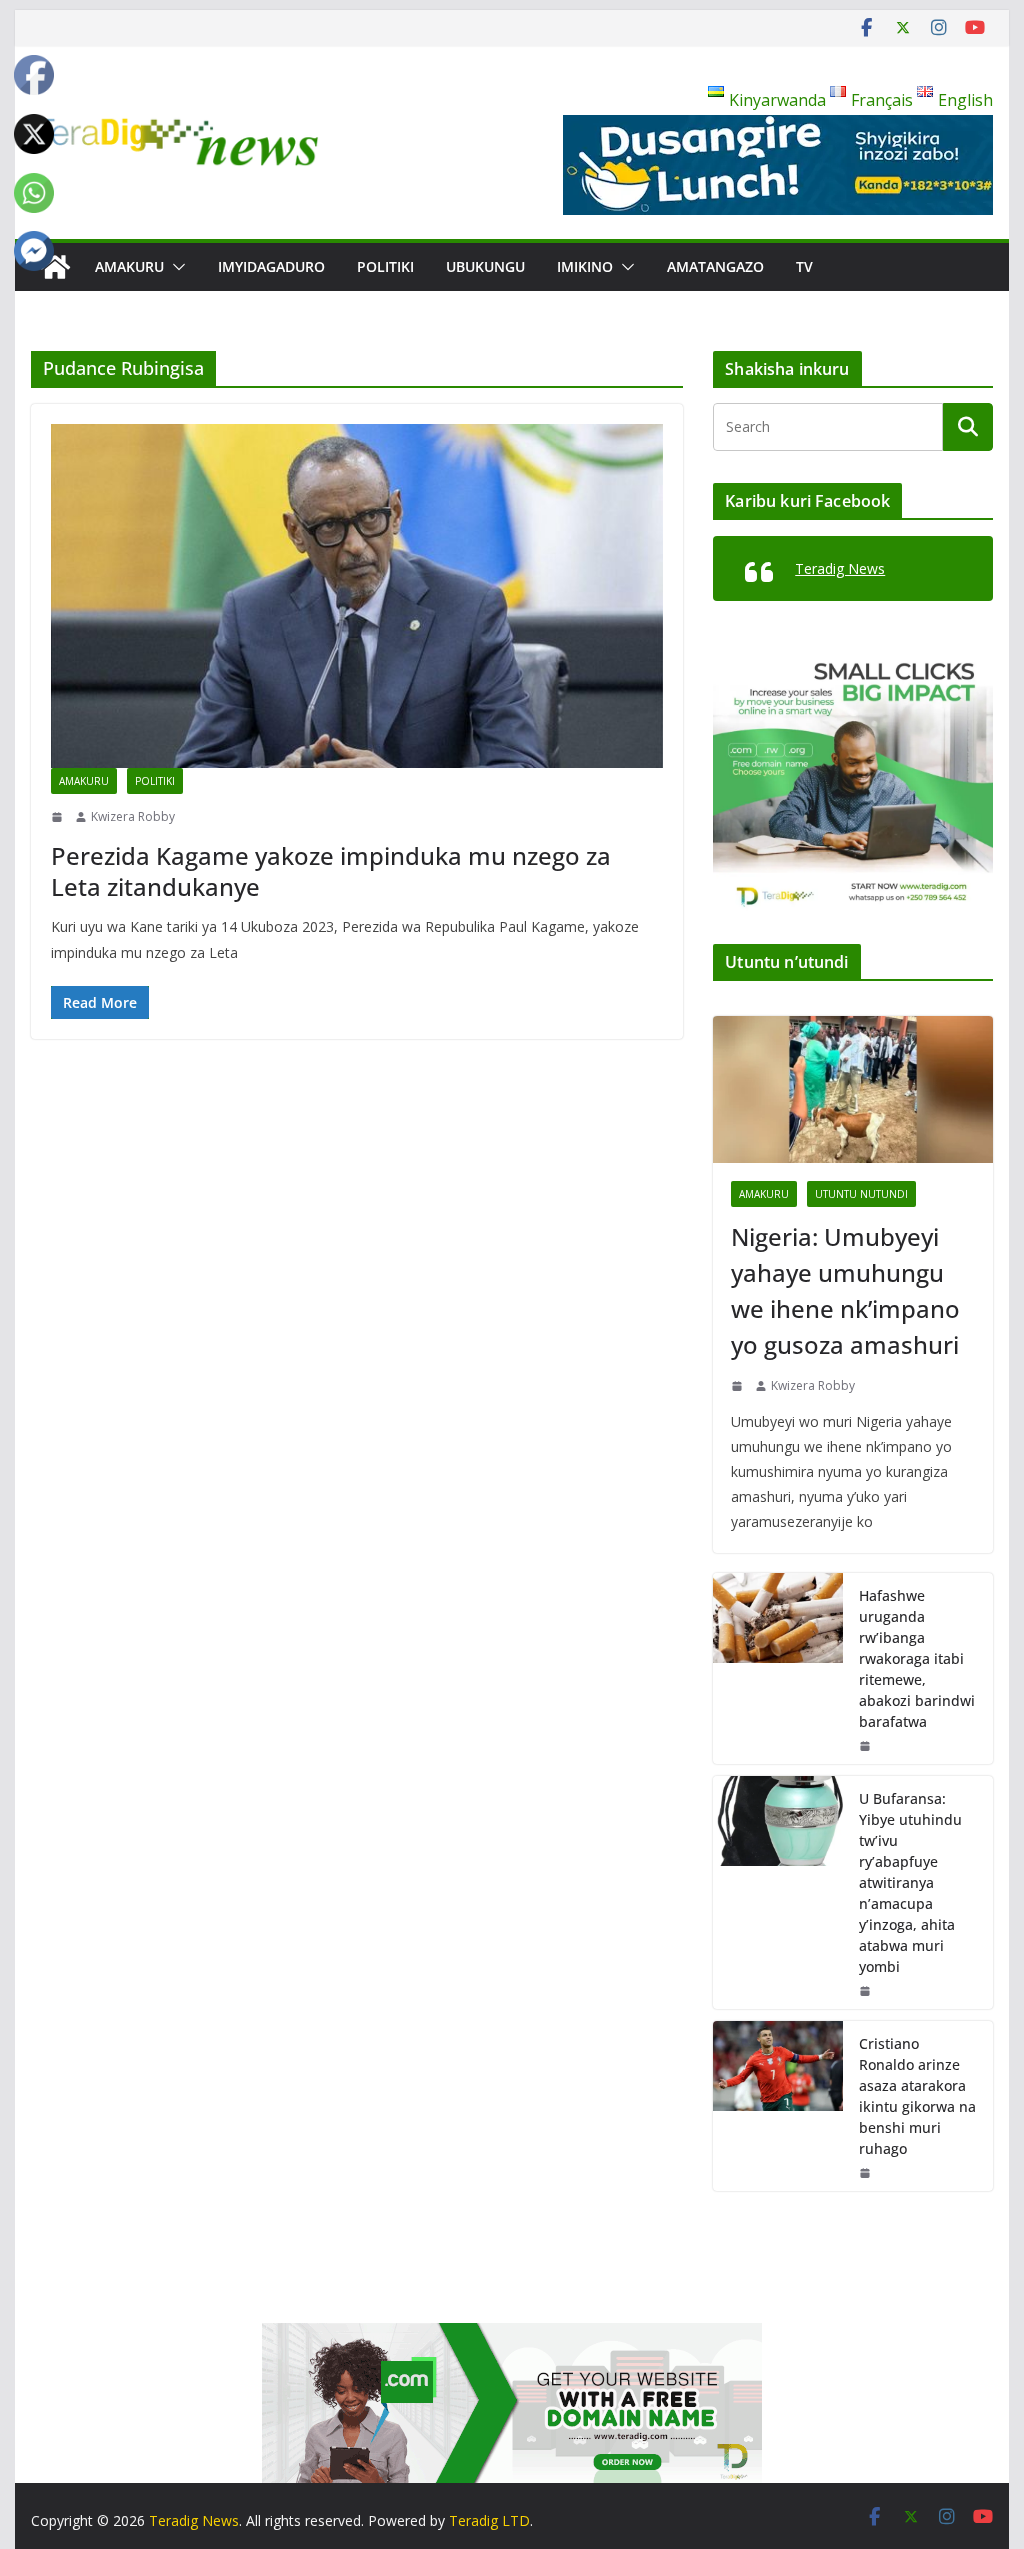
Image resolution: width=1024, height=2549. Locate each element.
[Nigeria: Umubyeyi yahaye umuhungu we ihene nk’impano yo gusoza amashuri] (852, 1089)
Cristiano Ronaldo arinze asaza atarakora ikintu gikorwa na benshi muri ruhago (917, 2096)
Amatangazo (715, 266)
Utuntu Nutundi (861, 1194)
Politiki (385, 266)
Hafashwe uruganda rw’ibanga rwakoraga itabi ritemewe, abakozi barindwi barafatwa (917, 1658)
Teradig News (840, 568)
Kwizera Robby (133, 816)
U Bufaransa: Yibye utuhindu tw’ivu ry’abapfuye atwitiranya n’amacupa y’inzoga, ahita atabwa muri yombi (910, 1882)
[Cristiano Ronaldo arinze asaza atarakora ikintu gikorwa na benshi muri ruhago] (778, 2106)
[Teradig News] (55, 267)
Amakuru (129, 266)
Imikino (585, 266)
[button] (175, 267)
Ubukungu (485, 266)
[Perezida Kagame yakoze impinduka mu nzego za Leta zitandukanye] (357, 596)
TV (804, 266)
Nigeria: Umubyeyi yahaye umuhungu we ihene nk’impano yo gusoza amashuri (845, 1290)
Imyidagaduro (271, 266)
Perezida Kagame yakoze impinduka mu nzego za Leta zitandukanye (331, 871)
